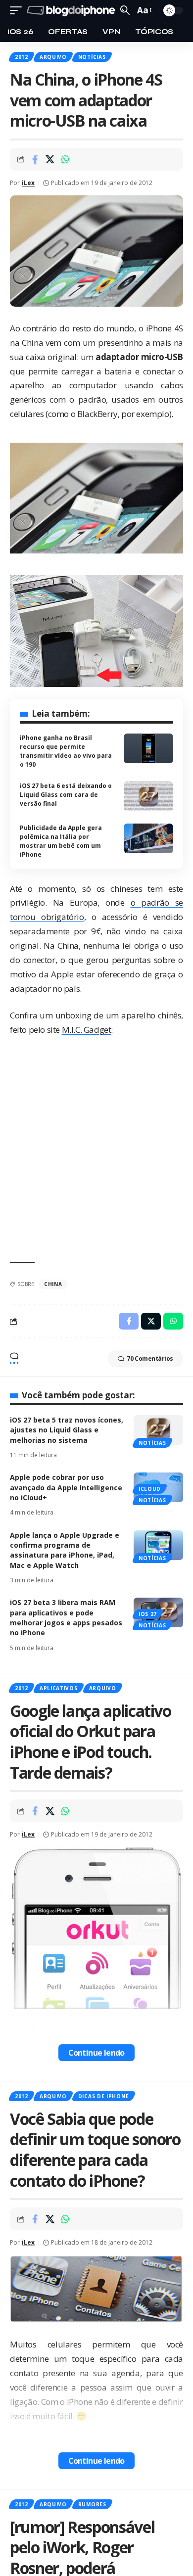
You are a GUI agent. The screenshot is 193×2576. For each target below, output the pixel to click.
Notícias (92, 57)
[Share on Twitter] (50, 159)
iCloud (150, 1489)
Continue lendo (96, 2053)
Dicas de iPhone (104, 2096)
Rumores (92, 2504)
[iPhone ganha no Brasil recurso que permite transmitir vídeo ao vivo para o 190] (148, 748)
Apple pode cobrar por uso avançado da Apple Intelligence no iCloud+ (66, 1487)
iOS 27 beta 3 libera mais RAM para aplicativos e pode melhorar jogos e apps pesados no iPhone (66, 1617)
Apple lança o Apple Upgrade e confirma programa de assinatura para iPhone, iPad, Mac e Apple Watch (65, 1550)
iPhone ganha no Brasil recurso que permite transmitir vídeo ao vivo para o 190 (66, 751)
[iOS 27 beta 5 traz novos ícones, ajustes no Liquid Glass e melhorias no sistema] (158, 1430)
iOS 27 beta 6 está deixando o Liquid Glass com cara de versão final (66, 795)
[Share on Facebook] (35, 159)
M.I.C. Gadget (87, 1030)
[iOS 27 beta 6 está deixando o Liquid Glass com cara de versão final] (148, 796)
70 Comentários (150, 1358)
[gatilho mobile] (18, 11)
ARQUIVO (53, 57)
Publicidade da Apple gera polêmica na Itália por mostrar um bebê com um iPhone (61, 841)
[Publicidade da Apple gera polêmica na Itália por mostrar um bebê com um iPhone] (148, 838)
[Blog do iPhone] (72, 11)
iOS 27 (148, 1614)
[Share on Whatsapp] (65, 159)
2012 (22, 57)
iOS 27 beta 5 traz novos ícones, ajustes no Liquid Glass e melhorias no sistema (67, 1430)
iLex (28, 183)
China (53, 1284)
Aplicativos (59, 1688)
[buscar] (125, 10)
